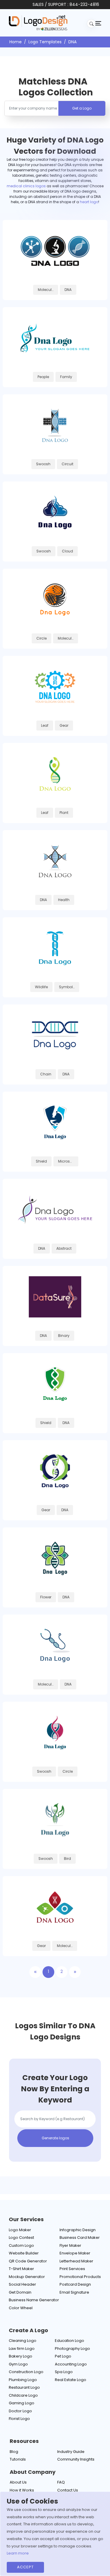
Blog (14, 2452)
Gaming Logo (22, 2403)
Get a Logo (82, 108)
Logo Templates (45, 42)
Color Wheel (21, 2308)
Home (16, 42)
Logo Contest (21, 2238)
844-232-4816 (84, 4)
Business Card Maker (80, 2238)
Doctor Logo (20, 2411)
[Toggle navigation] (98, 23)
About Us (18, 2482)
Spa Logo (64, 2372)
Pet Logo (63, 2356)
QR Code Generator (28, 2261)
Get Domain (20, 2292)
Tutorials (18, 2459)
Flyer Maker (70, 2245)
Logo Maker (20, 2230)
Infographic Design (78, 2230)
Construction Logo (26, 2372)
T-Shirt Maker (21, 2269)
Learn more (18, 2553)
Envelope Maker (75, 2253)
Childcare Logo (23, 2395)
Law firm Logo (22, 2349)
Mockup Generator (27, 2277)
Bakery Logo (21, 2356)
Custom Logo (21, 2245)
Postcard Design (75, 2284)
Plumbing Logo (23, 2380)
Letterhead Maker (76, 2261)
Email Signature (74, 2292)
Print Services (72, 2269)
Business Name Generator (34, 2300)
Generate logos (55, 2138)
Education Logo (70, 2341)
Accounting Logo (71, 2364)
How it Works (22, 2490)
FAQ (61, 2482)
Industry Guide (71, 2452)
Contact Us (68, 2490)
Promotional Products (80, 2277)
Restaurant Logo (24, 2387)
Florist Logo (19, 2419)
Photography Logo (72, 2349)
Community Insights (76, 2459)
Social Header (22, 2284)
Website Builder (24, 2253)
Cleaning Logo (23, 2341)
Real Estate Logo (71, 2380)
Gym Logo (18, 2364)
